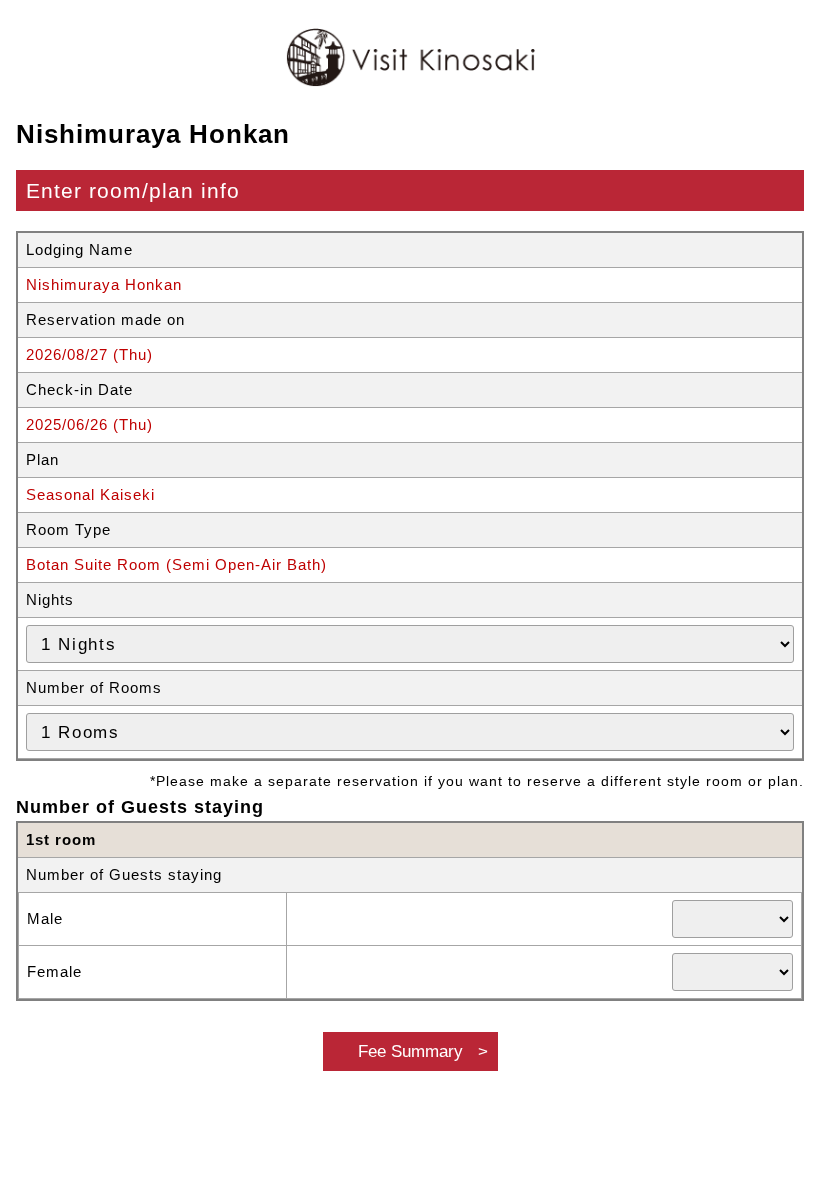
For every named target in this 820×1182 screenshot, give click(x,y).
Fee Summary (410, 1051)
